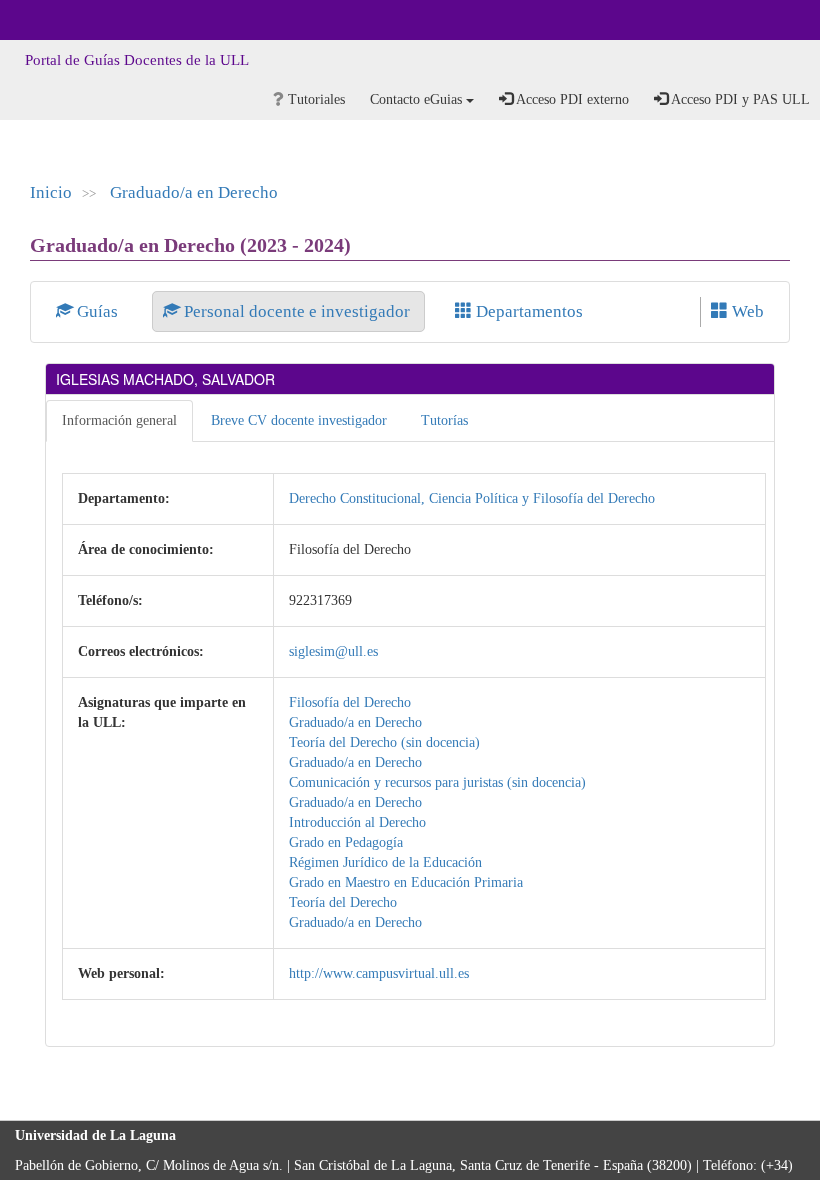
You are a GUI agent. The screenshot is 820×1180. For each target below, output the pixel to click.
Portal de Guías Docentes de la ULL (137, 60)
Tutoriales (314, 99)
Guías (97, 311)
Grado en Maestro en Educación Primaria (406, 882)
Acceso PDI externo (571, 99)
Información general (119, 420)
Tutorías (444, 420)
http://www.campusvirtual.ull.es (379, 973)
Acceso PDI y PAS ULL (739, 99)
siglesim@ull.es (333, 651)
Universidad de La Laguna (70, 20)
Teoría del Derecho (343, 902)
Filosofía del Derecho (350, 702)
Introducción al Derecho (357, 822)
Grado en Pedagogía (346, 842)
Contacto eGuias (418, 99)
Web (746, 311)
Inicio (51, 192)
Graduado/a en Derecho (194, 192)
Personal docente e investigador (297, 311)
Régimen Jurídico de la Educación (385, 862)
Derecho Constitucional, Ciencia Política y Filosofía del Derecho (472, 498)
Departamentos (527, 311)
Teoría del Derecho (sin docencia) (384, 742)
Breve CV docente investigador (299, 420)
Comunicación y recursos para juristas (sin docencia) (437, 782)
